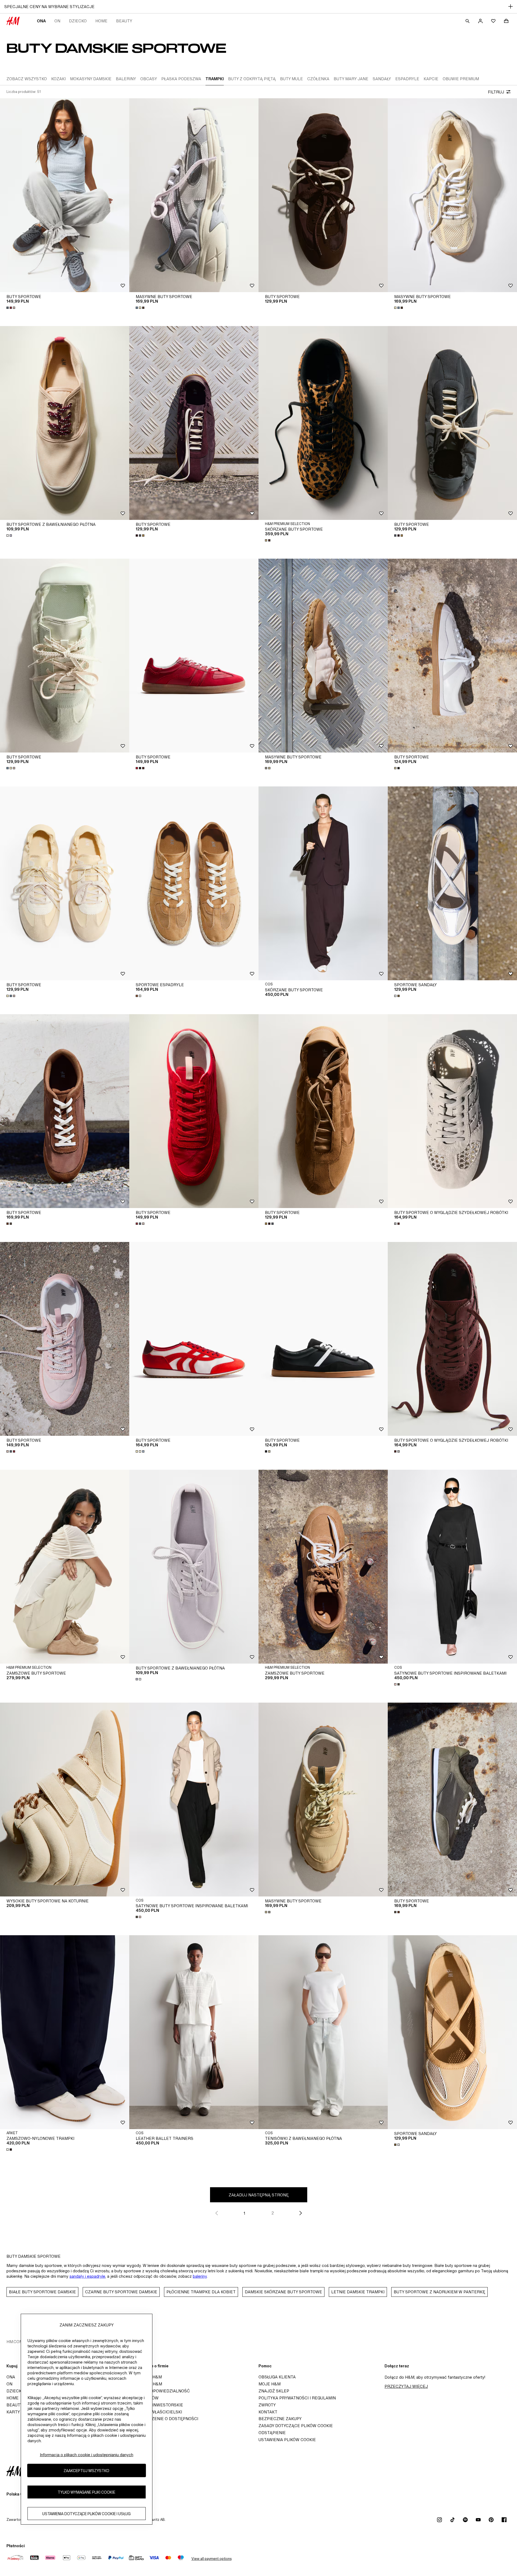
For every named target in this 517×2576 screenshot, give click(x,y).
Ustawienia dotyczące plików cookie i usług (86, 2513)
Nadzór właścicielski (157, 2412)
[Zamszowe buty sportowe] (65, 1567)
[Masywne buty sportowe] (194, 195)
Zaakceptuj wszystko (86, 2470)
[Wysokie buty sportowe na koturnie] (65, 1800)
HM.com (15, 2342)
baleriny (200, 2276)
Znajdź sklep (274, 2391)
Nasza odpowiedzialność (161, 2391)
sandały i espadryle (87, 2276)
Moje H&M (270, 2384)
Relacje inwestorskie (158, 2405)
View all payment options (212, 2559)
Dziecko (78, 21)
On (57, 21)
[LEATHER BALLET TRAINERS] (194, 2032)
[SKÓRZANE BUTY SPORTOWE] (323, 883)
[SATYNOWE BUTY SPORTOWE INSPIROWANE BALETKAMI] (452, 1567)
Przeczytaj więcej (406, 2386)
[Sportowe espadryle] (194, 883)
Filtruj (496, 92)
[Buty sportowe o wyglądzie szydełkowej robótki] (452, 1111)
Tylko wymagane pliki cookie (86, 2492)
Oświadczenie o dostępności (165, 2419)
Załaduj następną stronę (259, 2195)
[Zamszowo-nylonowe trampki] (65, 2032)
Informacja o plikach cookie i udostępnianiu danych (87, 2455)
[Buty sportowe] (65, 195)
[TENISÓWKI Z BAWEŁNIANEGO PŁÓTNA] (323, 2032)
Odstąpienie (272, 2433)
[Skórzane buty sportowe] (323, 423)
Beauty (124, 21)
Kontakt (268, 2412)
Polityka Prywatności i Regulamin (297, 2398)
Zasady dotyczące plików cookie (296, 2426)
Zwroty (267, 2405)
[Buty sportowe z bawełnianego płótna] (65, 423)
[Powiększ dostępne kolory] (11, 308)
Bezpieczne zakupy (280, 2419)
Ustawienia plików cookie (287, 2440)
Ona (41, 21)
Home (101, 21)
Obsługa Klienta (277, 2377)
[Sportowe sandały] (452, 883)
